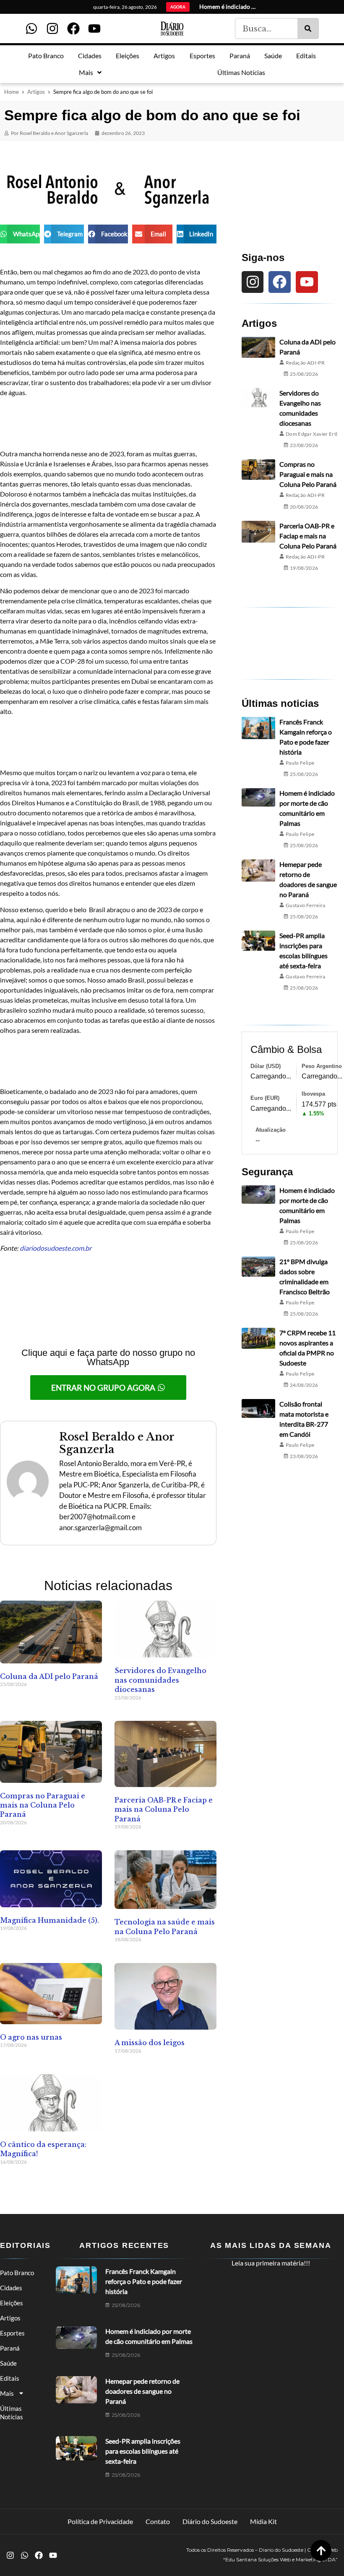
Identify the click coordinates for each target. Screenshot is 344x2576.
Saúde (8, 2363)
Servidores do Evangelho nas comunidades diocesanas (160, 1680)
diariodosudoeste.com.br (56, 1248)
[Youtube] (94, 28)
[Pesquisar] (308, 28)
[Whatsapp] (31, 28)
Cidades (11, 2288)
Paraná (10, 2348)
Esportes (12, 2333)
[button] (20, 234)
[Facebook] (73, 28)
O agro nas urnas (31, 2037)
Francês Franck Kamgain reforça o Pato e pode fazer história (144, 2281)
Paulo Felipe (300, 763)
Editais (10, 2378)
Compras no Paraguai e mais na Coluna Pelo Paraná (43, 1805)
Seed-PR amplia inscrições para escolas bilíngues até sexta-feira (143, 2451)
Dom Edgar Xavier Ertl (312, 434)
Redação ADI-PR (305, 363)
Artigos (36, 92)
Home (12, 92)
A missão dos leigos (150, 2043)
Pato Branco (17, 2273)
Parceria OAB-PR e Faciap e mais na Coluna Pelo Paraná (164, 1809)
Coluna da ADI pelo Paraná (49, 1676)
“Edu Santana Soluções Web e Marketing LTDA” (280, 2559)
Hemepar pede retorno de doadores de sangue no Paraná (142, 2391)
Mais (7, 2393)
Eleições (12, 2303)
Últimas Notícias (12, 2413)
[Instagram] (52, 28)
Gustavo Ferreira (306, 905)
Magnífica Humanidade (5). (50, 1920)
